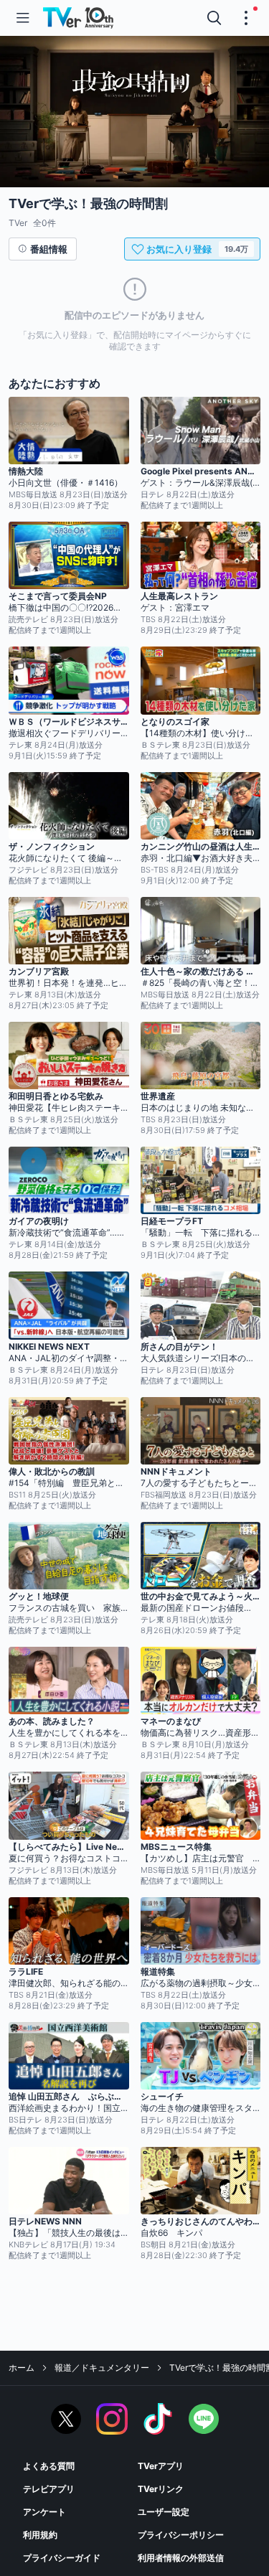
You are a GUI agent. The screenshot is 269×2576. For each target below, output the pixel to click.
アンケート (44, 2512)
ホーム (22, 2368)
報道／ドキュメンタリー (102, 2368)
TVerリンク (161, 2489)
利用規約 (40, 2535)
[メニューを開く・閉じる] (246, 18)
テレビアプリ (49, 2489)
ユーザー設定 (164, 2512)
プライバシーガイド (62, 2558)
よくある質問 (49, 2466)
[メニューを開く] (23, 18)
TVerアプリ (161, 2466)
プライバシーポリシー (181, 2535)
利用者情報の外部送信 (181, 2558)
